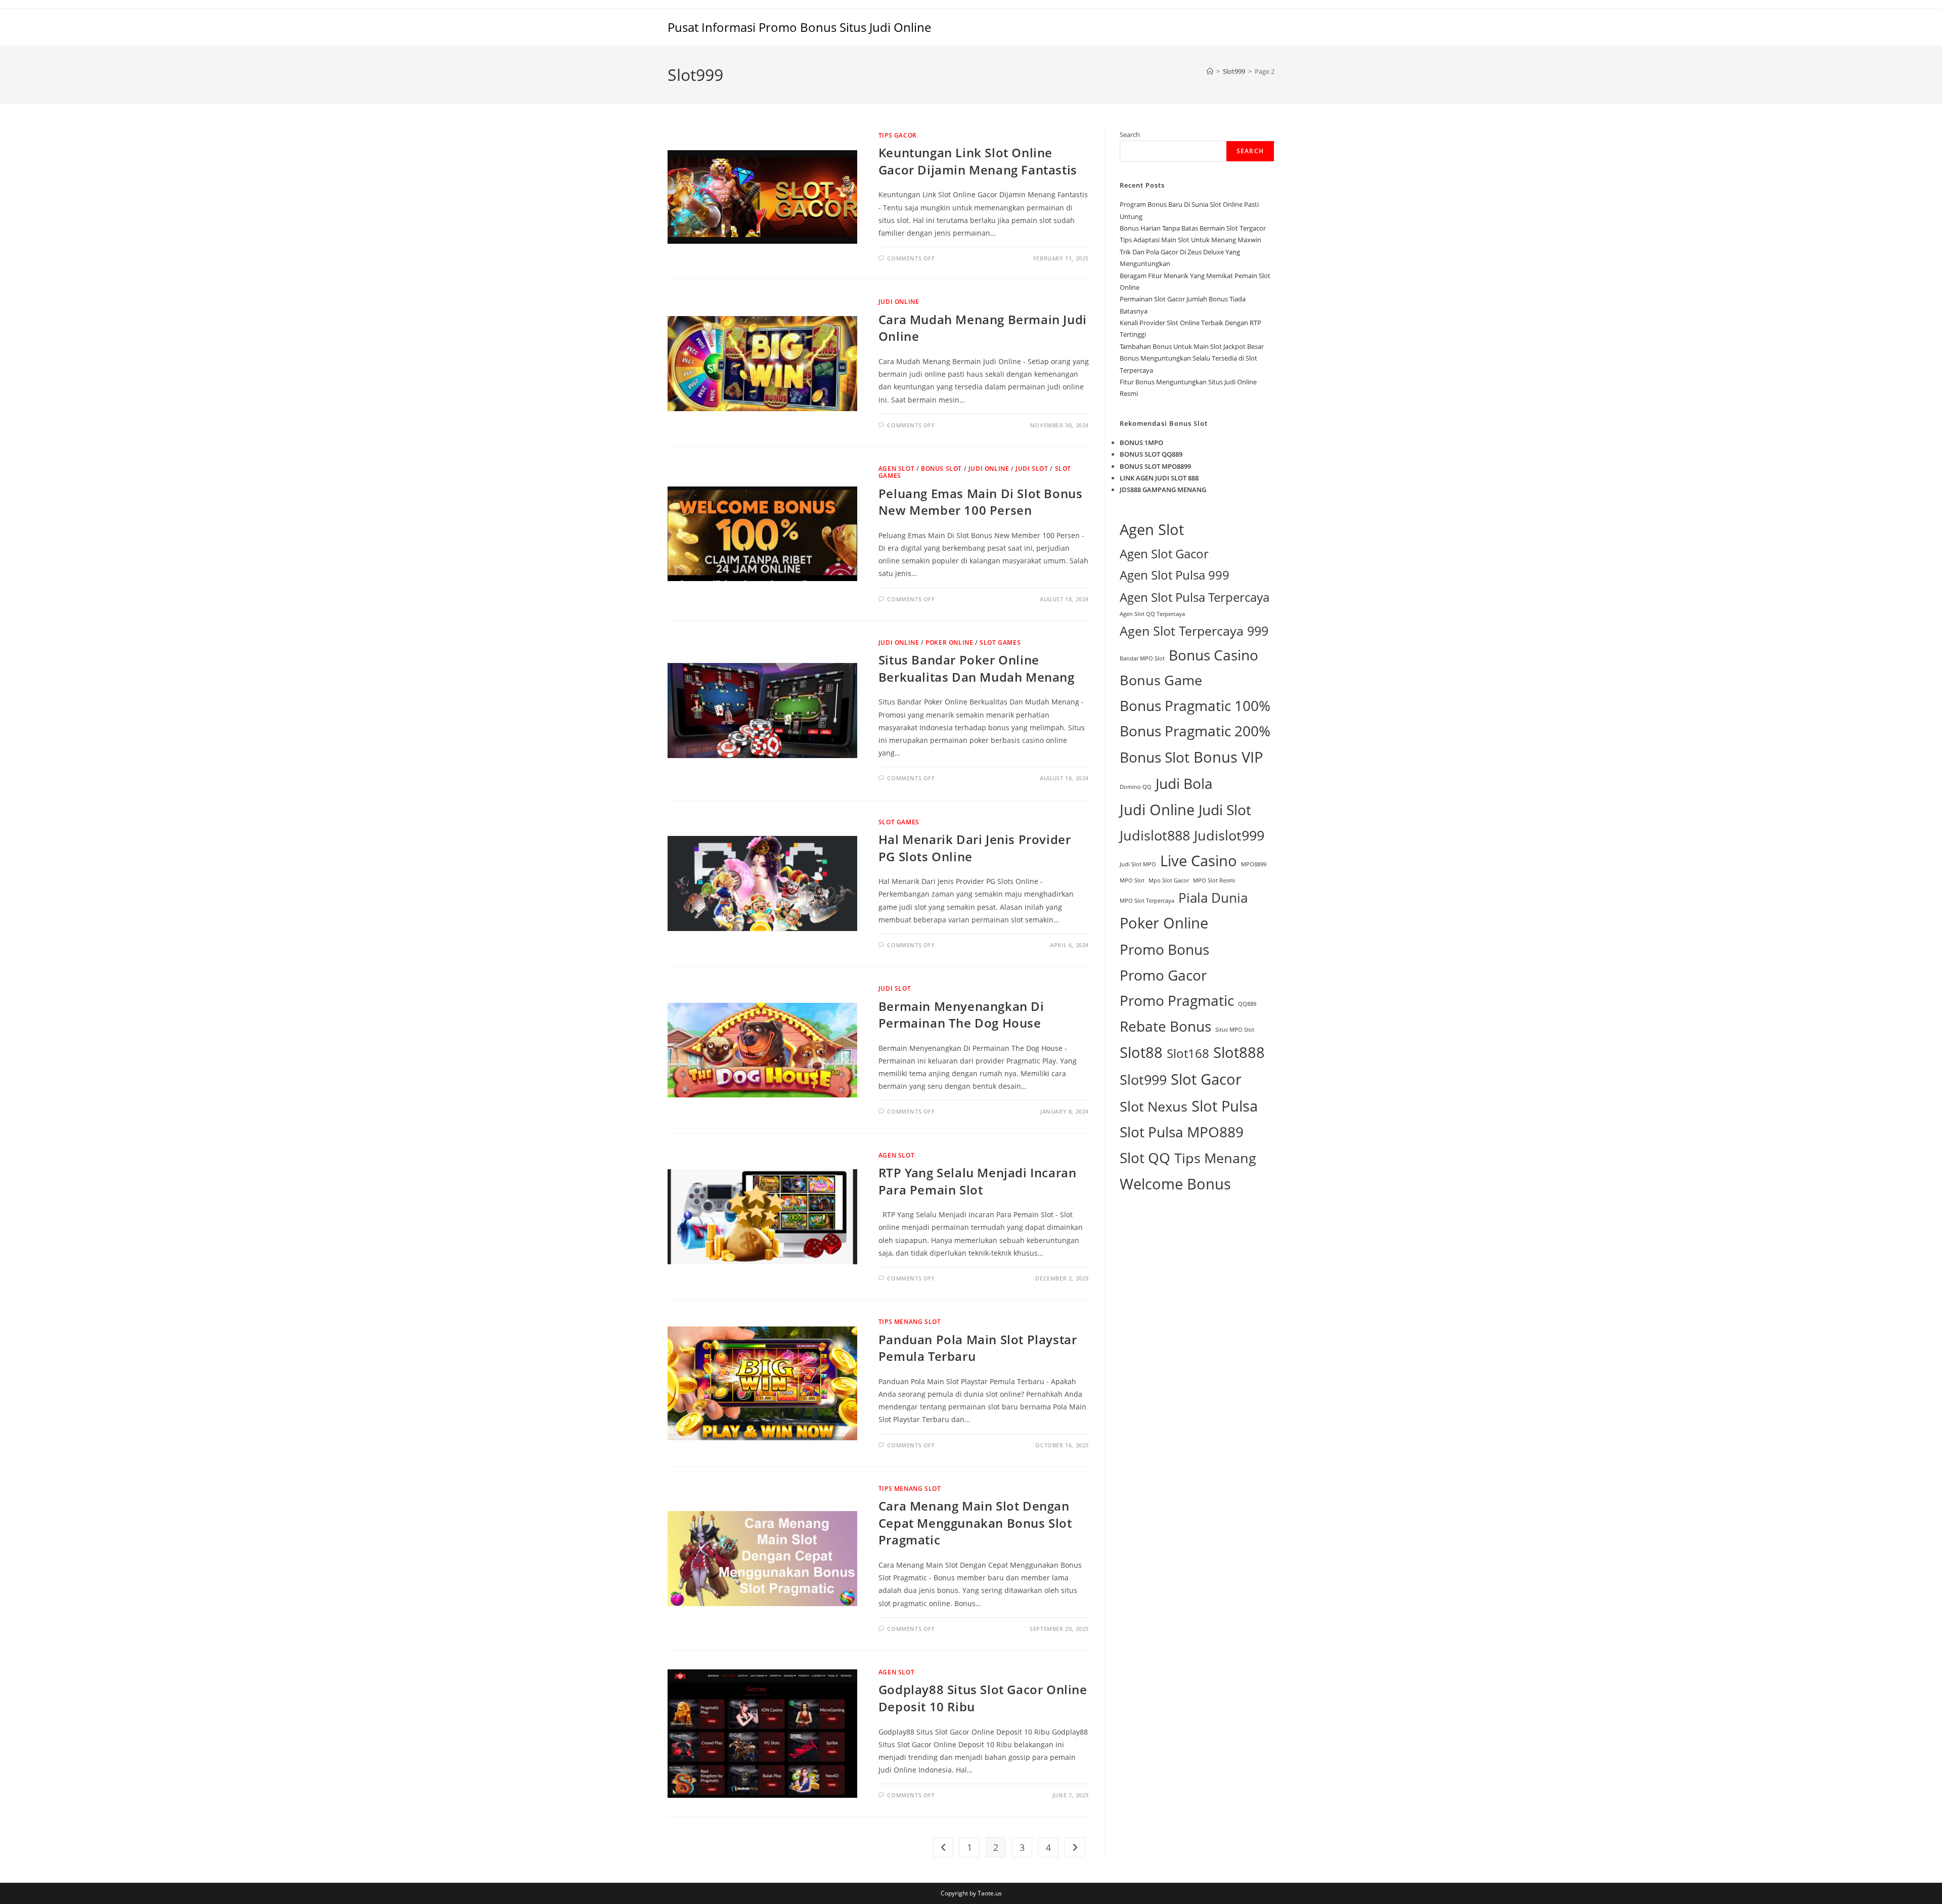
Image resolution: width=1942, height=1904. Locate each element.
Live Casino (1199, 861)
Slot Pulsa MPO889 (1182, 1132)
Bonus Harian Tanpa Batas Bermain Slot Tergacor (1193, 228)
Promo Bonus (1164, 949)
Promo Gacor (1163, 975)
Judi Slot (1032, 469)
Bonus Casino (1213, 655)
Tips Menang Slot (910, 1322)
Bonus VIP (1228, 757)
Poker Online (949, 643)
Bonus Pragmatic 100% (1195, 705)
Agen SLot (896, 469)
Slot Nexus (1154, 1106)
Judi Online (899, 302)
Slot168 (1188, 1053)
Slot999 (1143, 1079)
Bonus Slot (941, 469)
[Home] (1210, 71)
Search (1130, 135)
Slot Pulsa (1225, 1106)
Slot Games (1000, 643)
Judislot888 (1155, 835)
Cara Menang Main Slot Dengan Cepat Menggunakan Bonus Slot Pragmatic (975, 1523)
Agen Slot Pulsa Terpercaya (1195, 597)
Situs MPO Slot (1235, 1030)
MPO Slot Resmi (1214, 880)
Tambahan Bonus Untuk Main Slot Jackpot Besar (1192, 346)
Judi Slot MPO (1138, 864)
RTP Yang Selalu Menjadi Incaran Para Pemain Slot (978, 1181)
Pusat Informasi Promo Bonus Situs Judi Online (799, 27)
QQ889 (1247, 1004)
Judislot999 (1229, 835)
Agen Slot (1152, 529)
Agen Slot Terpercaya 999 (1194, 631)
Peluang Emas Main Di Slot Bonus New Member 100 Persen (981, 502)
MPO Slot (1132, 880)
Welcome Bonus (1175, 1184)
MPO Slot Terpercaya (1147, 901)
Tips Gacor (898, 135)
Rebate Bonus (1165, 1026)
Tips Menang (1215, 1158)
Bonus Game (1161, 680)
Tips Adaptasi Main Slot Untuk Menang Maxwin (1190, 240)
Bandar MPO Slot (1142, 658)
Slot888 (1239, 1052)
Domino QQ (1136, 787)
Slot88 (1141, 1052)
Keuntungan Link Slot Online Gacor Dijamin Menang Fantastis (978, 161)
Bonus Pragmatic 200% (1195, 731)
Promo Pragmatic (1177, 1000)
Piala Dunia (1213, 898)
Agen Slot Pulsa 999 (1175, 575)
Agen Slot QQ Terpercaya (1152, 614)
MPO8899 (1254, 864)
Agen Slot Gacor (1164, 554)
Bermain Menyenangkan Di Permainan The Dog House (961, 1015)
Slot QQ (1145, 1158)
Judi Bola (1184, 783)
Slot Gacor (1206, 1079)
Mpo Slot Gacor (1169, 880)
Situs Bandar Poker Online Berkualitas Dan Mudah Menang (977, 668)
